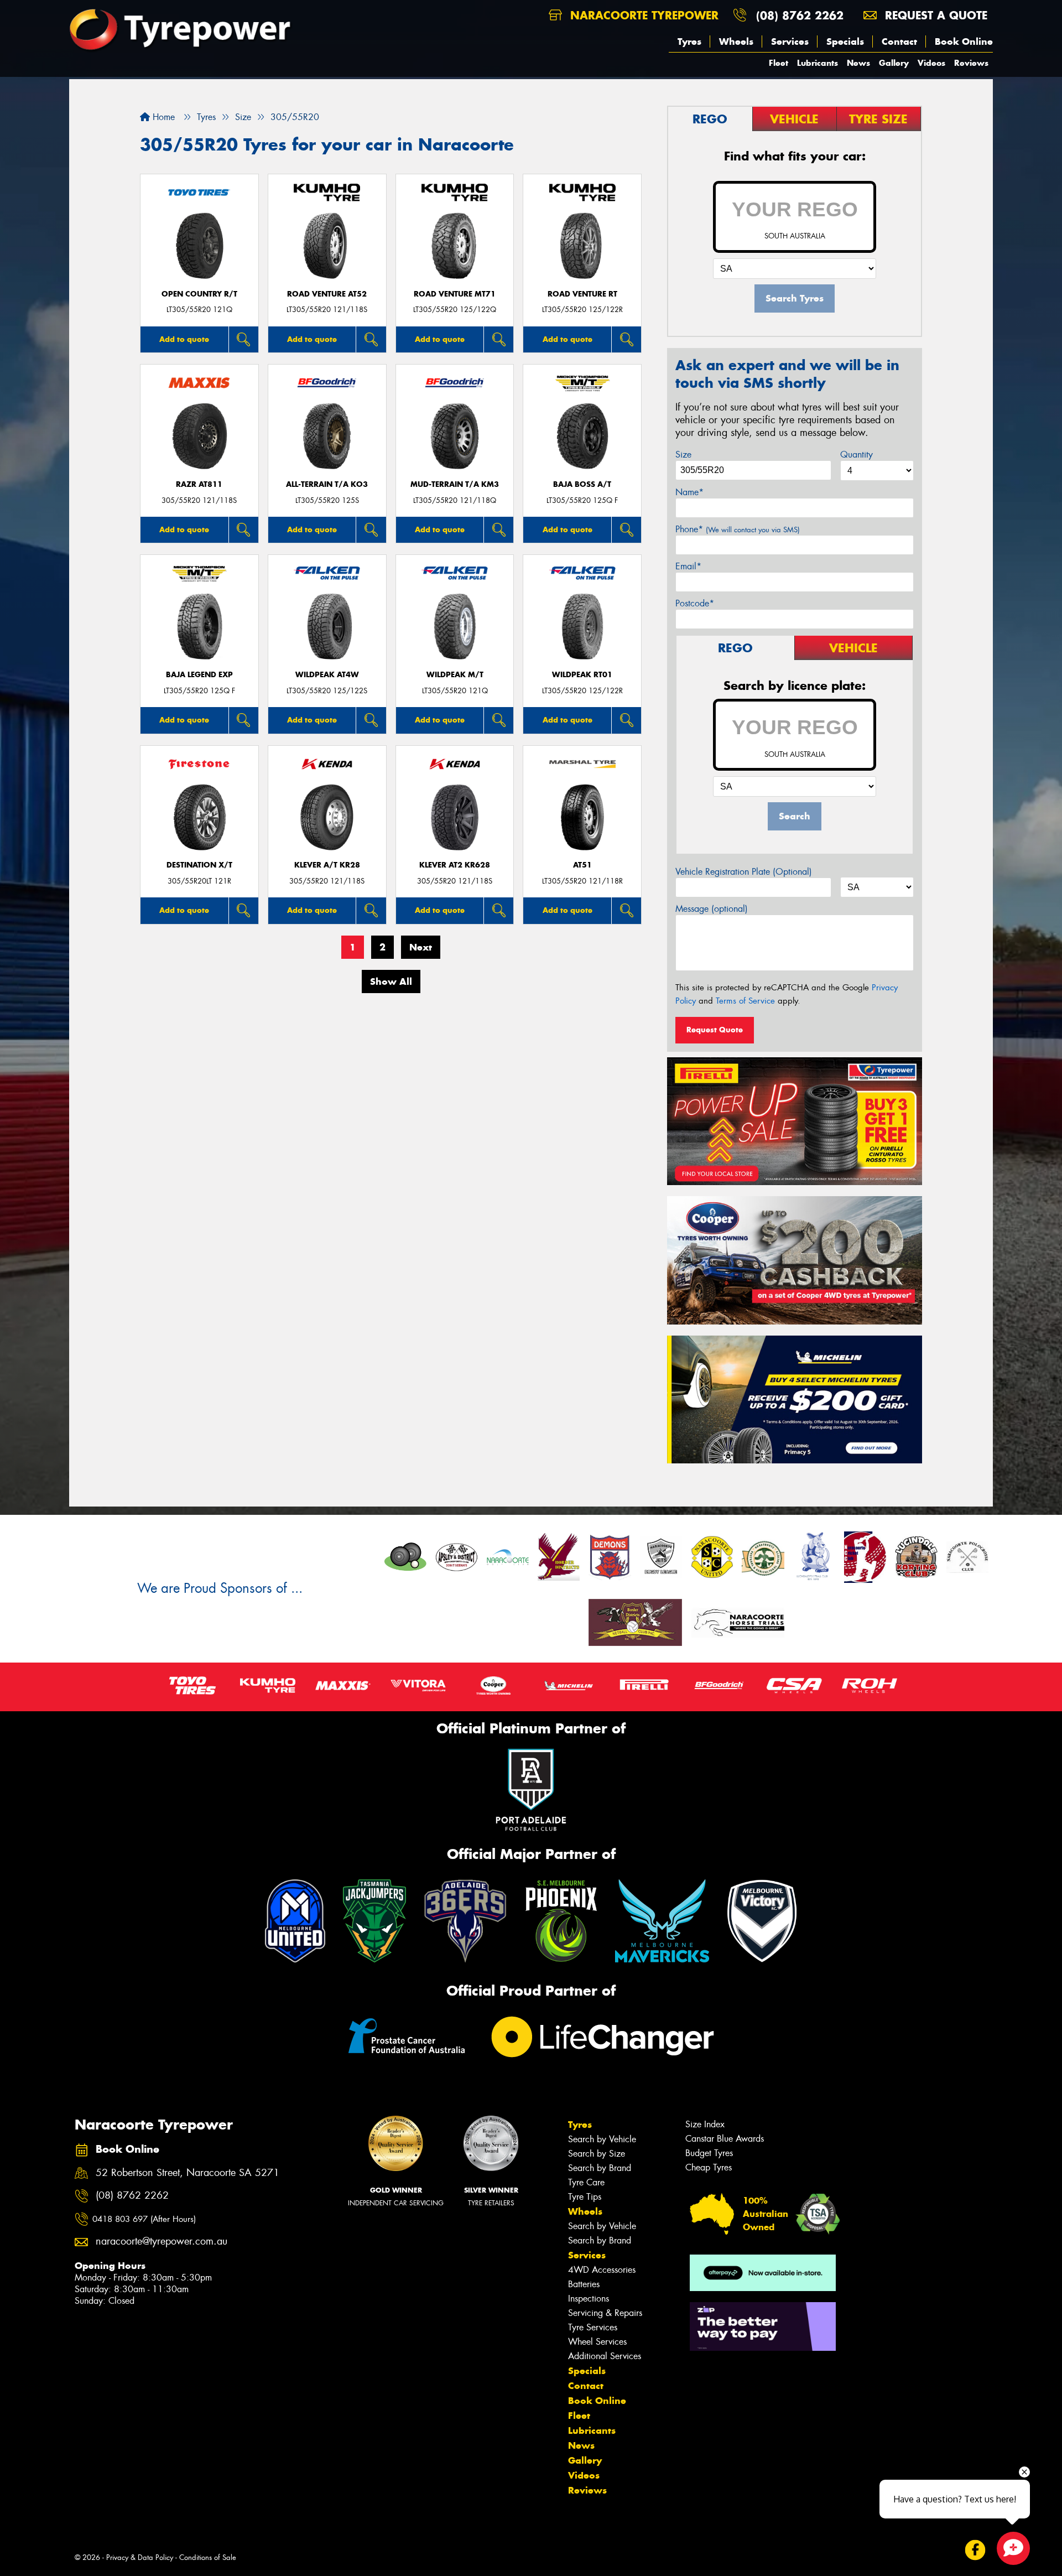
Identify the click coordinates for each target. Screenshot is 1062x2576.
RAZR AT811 (199, 484)
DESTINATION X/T (199, 865)
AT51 (582, 865)
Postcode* (695, 603)
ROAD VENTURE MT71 (455, 294)
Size (683, 455)
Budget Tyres (709, 2153)
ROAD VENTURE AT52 (327, 294)
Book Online (964, 41)
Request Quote (715, 1030)
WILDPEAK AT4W (327, 675)
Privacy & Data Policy (140, 2557)
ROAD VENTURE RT (582, 294)
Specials (845, 41)
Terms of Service (745, 1001)
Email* (688, 566)
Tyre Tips (585, 2197)
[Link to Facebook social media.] (975, 2550)
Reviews (971, 63)
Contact (899, 41)
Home (162, 117)
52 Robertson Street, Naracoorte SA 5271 (188, 2173)
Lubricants (818, 63)
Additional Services (605, 2356)
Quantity (857, 455)
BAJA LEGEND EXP (199, 675)
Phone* (738, 529)
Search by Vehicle (602, 2139)
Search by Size (597, 2154)
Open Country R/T (199, 294)
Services (790, 41)
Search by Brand (600, 2168)
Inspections (589, 2299)
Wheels (736, 41)
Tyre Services (593, 2327)
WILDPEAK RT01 (582, 675)
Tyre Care (586, 2182)
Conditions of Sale (208, 2557)
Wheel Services (597, 2342)
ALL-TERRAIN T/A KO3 (327, 484)
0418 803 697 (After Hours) (144, 2219)
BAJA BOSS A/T (582, 484)
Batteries (584, 2284)
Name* (689, 492)
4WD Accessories (602, 2270)
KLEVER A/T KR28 (327, 865)
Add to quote (184, 339)
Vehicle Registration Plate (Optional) (744, 872)
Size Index (705, 2124)
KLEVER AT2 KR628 (455, 865)
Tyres (689, 41)
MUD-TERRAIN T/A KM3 (455, 484)
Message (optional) (712, 909)
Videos (931, 63)
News (858, 63)
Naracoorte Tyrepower (642, 15)
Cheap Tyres (709, 2167)
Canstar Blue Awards (725, 2139)
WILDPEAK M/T (455, 675)
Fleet (779, 63)
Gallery (894, 63)
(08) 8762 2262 (800, 15)
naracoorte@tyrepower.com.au (162, 2242)
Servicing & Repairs (605, 2313)
